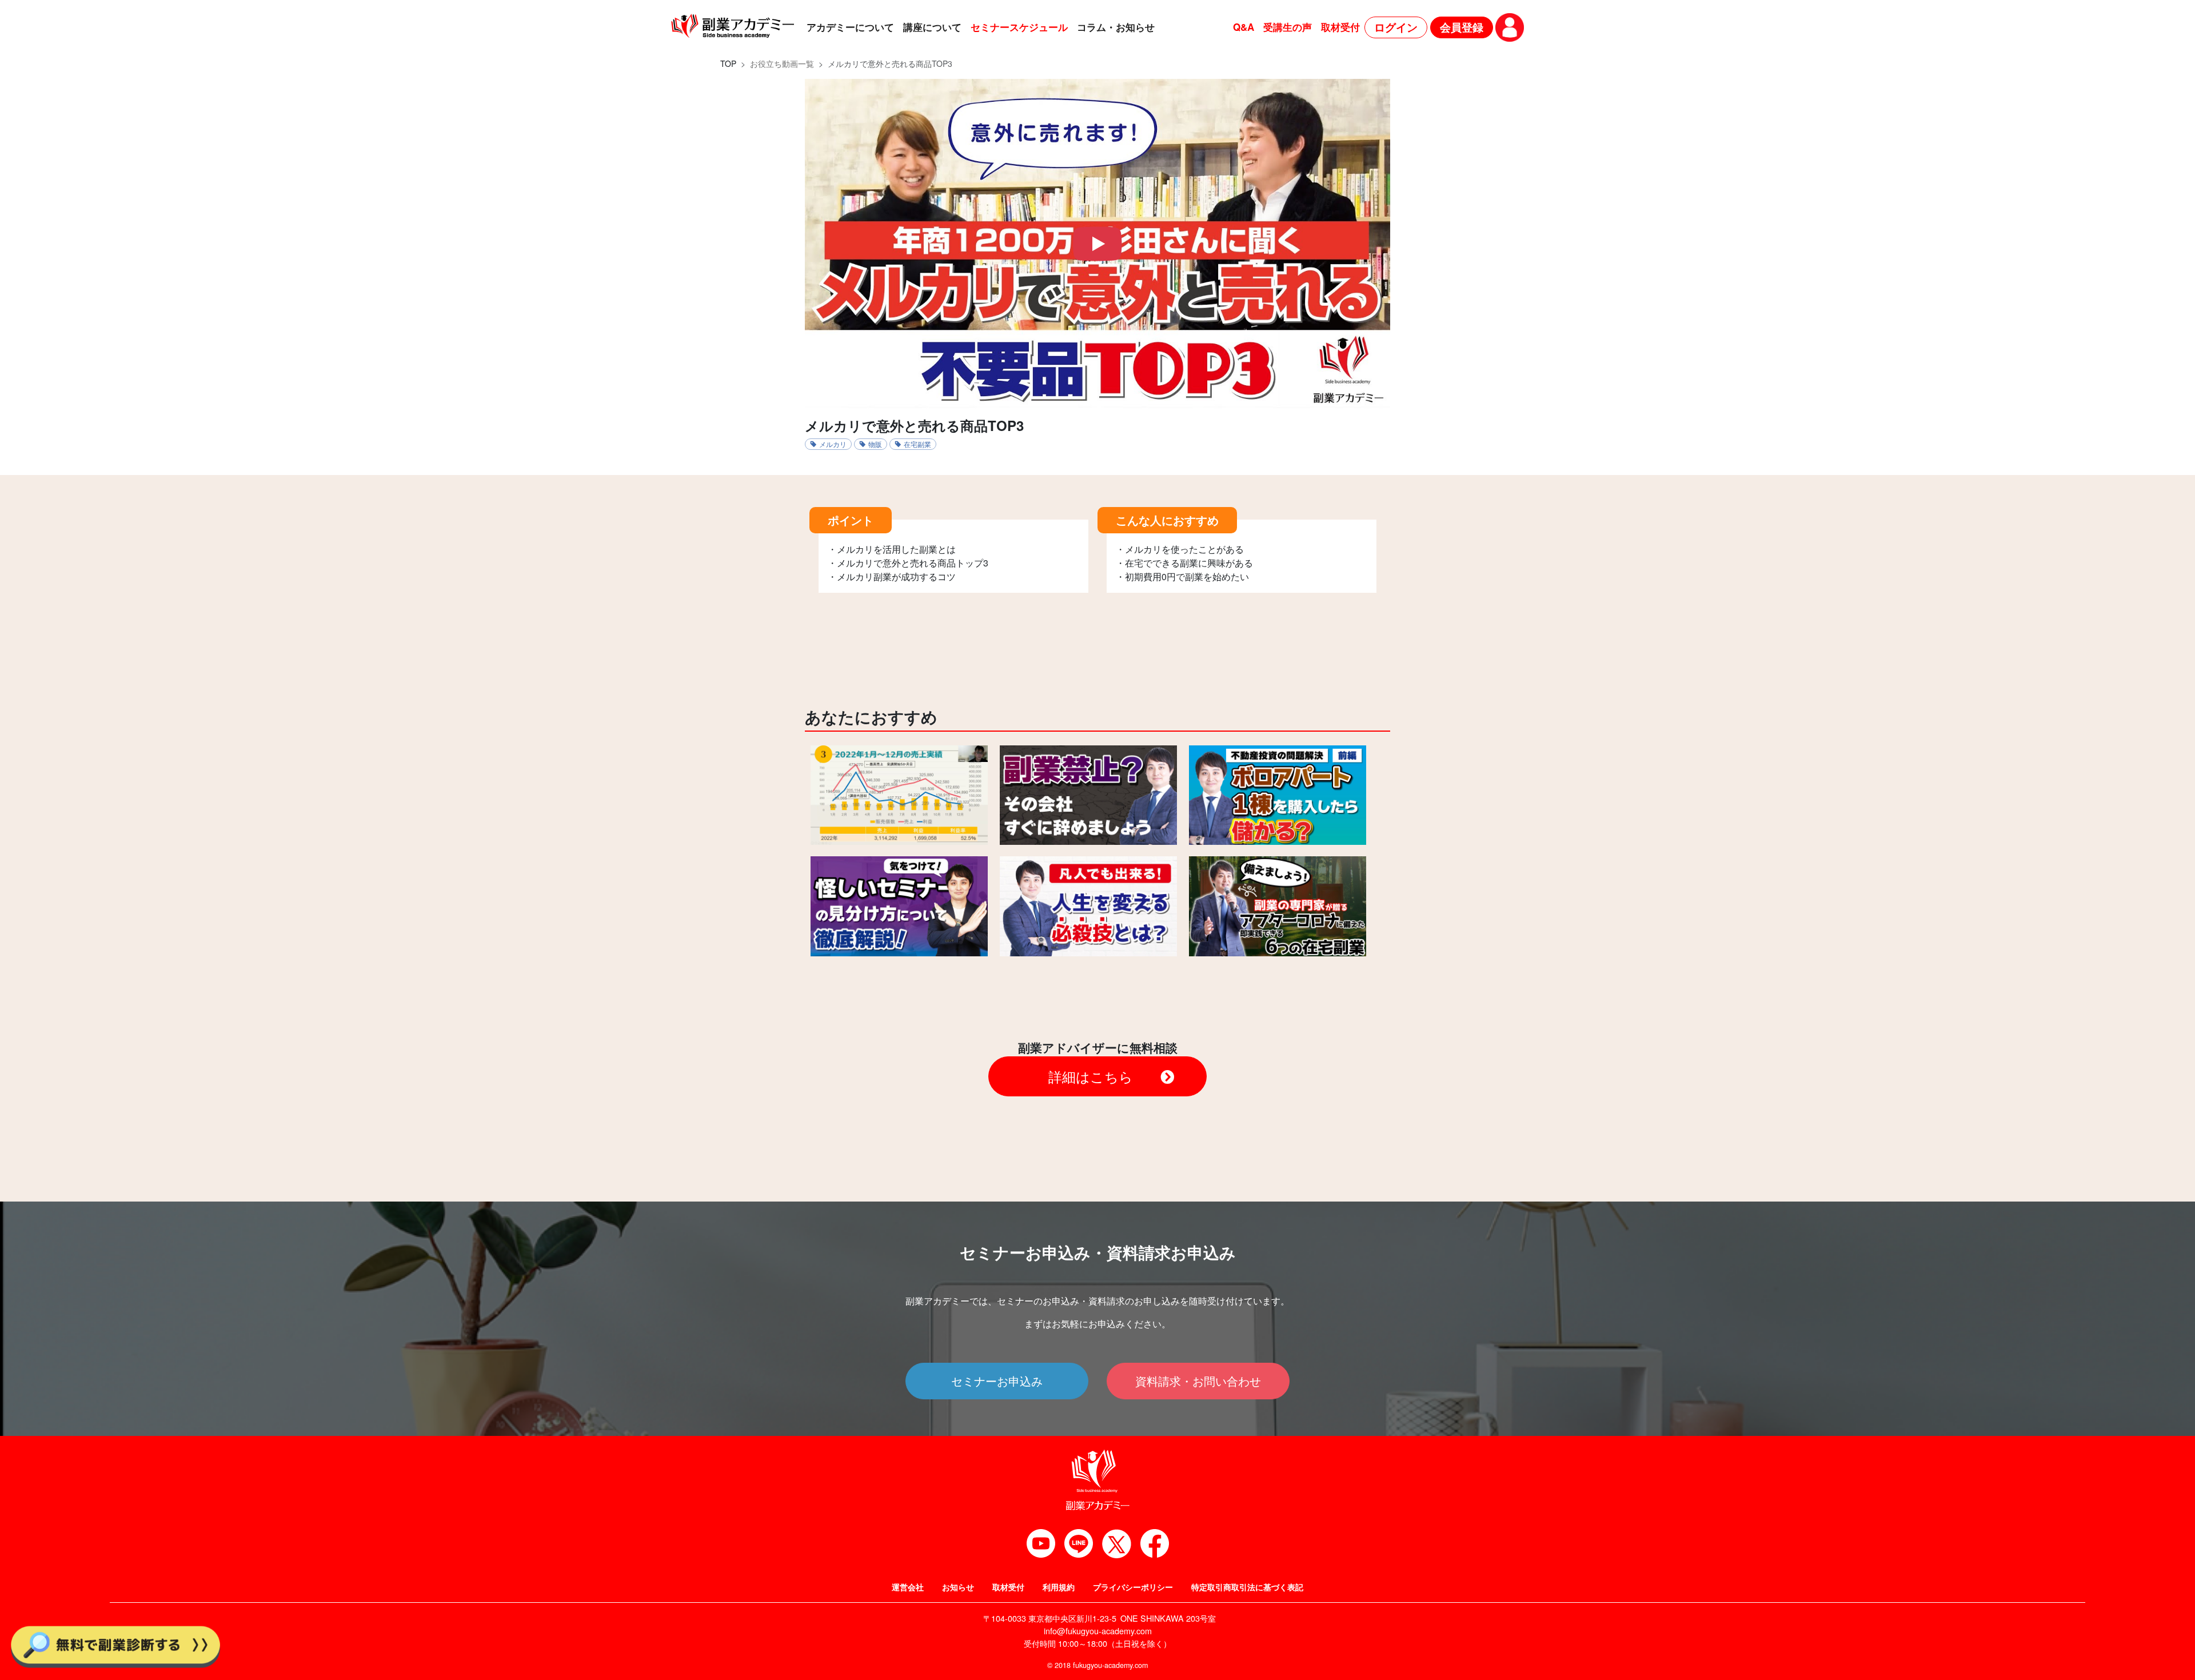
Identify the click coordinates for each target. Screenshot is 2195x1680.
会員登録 (1462, 27)
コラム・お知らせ (1116, 27)
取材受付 (1340, 27)
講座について (932, 27)
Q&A (1244, 27)
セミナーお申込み (997, 1381)
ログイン (1396, 27)
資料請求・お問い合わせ (1198, 1381)
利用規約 (1059, 1587)
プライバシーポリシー (1133, 1587)
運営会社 (908, 1587)
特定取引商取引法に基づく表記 (1247, 1587)
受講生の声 (1288, 27)
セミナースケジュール (1019, 27)
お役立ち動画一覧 (782, 63)
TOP (728, 63)
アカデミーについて (850, 27)
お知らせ (958, 1587)
